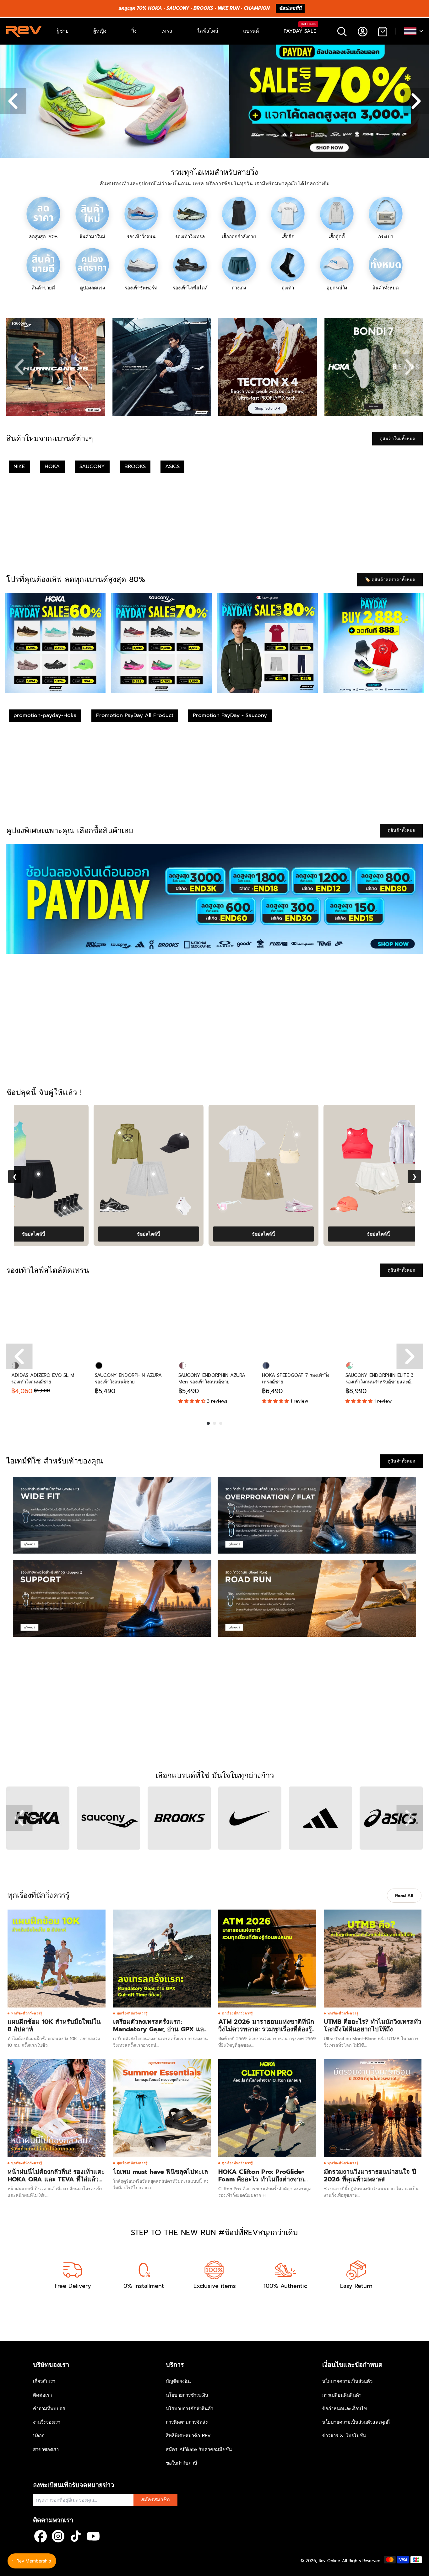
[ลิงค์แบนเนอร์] (215, 899)
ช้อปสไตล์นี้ (69, 1234)
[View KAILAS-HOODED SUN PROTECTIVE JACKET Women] (102, 1135)
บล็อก (39, 2436)
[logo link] (56, 367)
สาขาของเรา (46, 2449)
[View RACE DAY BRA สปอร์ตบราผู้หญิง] (40, 1133)
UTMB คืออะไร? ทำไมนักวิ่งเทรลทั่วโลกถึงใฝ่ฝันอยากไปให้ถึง (372, 2025)
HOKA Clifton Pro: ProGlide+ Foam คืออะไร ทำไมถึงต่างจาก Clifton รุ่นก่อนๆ (261, 2179)
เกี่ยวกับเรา (44, 2381)
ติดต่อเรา (42, 2395)
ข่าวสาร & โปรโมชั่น (344, 2436)
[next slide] (410, 367)
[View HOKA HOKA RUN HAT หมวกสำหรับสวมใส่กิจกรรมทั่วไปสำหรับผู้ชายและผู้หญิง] (28, 1208)
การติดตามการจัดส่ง (187, 2422)
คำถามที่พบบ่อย (49, 2409)
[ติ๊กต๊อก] (76, 2536)
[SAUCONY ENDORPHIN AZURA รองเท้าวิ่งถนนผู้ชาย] (132, 1320)
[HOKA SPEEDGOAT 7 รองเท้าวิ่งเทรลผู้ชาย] (299, 1320)
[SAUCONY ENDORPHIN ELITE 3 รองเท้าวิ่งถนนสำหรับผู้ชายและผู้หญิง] (382, 1320)
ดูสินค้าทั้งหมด (401, 830)
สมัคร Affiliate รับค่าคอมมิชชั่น (199, 2449)
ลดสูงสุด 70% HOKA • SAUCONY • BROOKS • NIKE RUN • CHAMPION (194, 8)
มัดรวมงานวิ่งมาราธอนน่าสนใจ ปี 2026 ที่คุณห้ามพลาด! (370, 2175)
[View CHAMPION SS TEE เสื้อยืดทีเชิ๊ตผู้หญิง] (155, 1133)
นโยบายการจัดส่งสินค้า (190, 2409)
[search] (342, 31)
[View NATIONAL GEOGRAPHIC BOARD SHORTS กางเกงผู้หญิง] (73, 1174)
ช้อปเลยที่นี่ (290, 8)
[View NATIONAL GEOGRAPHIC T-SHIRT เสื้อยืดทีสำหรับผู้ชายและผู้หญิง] (270, 1133)
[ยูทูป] (93, 2536)
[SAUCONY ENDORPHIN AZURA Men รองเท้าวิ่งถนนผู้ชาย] (215, 1320)
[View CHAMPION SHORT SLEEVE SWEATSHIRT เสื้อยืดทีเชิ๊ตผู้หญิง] (385, 1133)
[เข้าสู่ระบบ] (362, 31)
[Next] (410, 1356)
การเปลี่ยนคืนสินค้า (342, 2395)
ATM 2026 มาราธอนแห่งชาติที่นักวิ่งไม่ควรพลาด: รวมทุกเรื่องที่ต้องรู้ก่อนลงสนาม (266, 2029)
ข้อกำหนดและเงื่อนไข (345, 2409)
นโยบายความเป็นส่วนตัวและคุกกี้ (356, 2422)
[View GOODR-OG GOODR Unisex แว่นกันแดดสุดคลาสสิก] (373, 1208)
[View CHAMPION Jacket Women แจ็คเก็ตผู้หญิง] (332, 1135)
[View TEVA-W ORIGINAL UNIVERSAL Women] (330, 1208)
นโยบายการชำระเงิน (187, 2395)
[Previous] (19, 1356)
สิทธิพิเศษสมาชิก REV (188, 2436)
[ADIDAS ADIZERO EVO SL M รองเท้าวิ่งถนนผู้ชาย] (48, 1320)
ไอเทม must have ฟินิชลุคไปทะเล (160, 2172)
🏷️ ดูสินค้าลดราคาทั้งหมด (390, 580)
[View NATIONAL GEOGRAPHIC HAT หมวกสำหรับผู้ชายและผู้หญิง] (217, 1135)
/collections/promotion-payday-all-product (46, 48)
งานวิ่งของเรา (47, 2422)
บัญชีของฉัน (178, 2381)
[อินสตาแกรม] (58, 2536)
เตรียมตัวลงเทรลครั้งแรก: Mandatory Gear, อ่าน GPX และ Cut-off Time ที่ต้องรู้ (160, 2029)
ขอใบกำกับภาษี (182, 2463)
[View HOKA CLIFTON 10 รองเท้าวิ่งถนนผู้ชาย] (100, 1208)
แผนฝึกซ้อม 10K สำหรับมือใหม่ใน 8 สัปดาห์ (54, 2025)
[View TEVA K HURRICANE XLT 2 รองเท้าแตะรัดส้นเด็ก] (215, 1208)
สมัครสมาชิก (155, 2500)
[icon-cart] (382, 31)
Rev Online (329, 2561)
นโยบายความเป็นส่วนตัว (347, 2381)
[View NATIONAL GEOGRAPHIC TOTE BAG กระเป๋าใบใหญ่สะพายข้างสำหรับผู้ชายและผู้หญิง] (143, 1208)
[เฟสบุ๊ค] (41, 2536)
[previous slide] (19, 367)
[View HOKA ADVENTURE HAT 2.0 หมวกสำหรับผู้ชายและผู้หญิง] (258, 1208)
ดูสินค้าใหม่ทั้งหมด (397, 439)
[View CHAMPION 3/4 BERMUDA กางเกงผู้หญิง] (303, 1174)
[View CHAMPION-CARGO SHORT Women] (188, 1174)
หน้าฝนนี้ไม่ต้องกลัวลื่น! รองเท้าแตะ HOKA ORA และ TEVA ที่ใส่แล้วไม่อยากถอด (56, 2179)
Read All (404, 1896)
